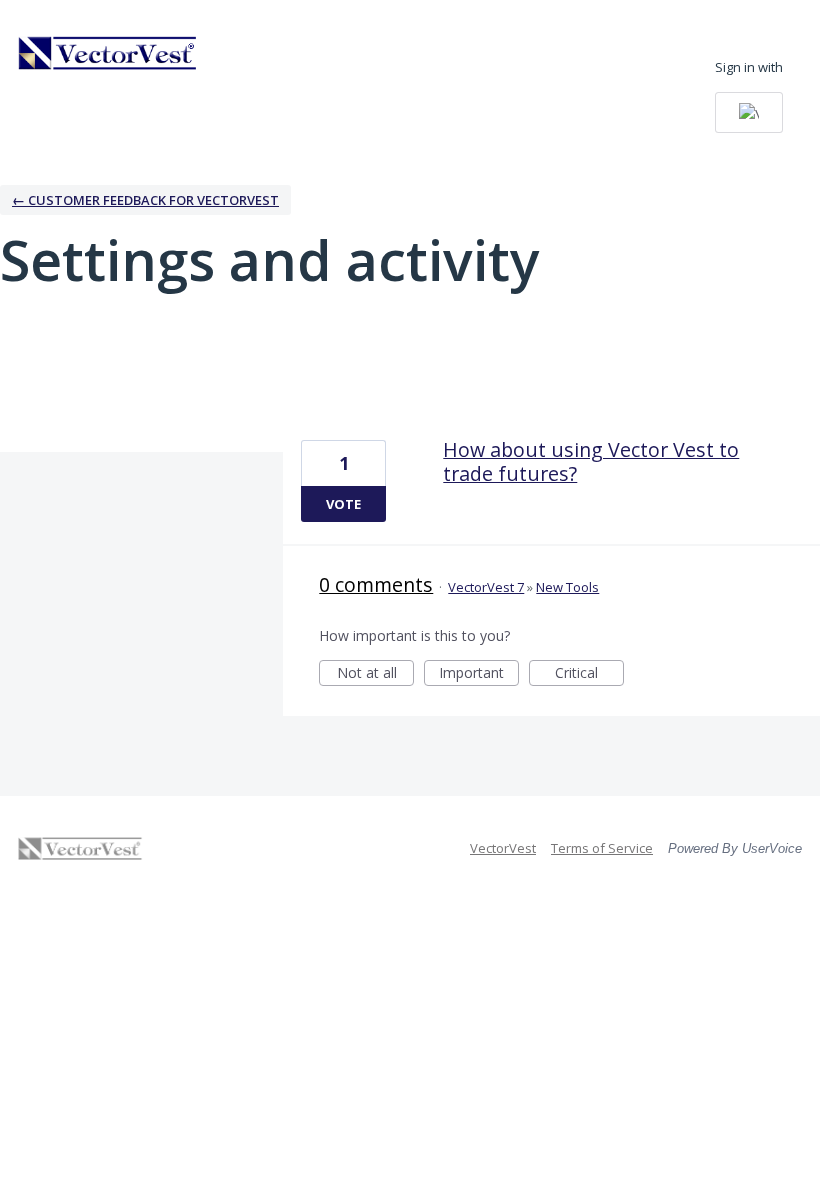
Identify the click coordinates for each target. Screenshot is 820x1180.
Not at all (375, 674)
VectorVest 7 (486, 587)
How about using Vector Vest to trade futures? (591, 461)
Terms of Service (602, 848)
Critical (589, 674)
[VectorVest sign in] (749, 112)
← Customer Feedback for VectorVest (145, 200)
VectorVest (503, 848)
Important (479, 674)
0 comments (376, 584)
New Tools (567, 587)
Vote (343, 504)
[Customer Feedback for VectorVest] (108, 53)
